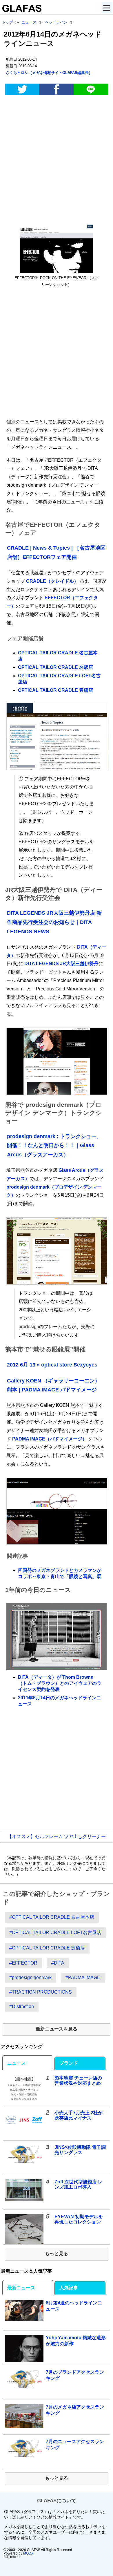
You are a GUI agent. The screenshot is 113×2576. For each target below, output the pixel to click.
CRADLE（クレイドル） (52, 581)
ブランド (69, 2063)
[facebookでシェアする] (57, 89)
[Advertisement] (57, 161)
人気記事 (69, 2288)
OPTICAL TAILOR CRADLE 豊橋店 (55, 690)
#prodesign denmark (30, 1977)
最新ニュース (21, 2288)
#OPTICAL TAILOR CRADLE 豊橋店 (47, 1948)
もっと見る (57, 2253)
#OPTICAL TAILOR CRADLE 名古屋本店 (52, 1917)
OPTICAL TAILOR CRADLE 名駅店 (55, 667)
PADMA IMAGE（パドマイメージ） (50, 1439)
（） (49, 73)
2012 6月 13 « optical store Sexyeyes (52, 1365)
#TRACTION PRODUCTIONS (41, 1992)
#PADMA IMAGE (83, 1977)
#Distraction (22, 2007)
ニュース (17, 2063)
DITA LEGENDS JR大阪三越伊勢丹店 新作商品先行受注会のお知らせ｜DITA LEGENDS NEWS (54, 922)
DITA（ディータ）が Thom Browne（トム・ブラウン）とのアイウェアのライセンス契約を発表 (60, 1683)
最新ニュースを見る (57, 2029)
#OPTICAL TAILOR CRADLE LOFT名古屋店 (55, 1933)
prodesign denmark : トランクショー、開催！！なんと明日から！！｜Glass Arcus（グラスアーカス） (54, 1146)
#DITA (58, 1963)
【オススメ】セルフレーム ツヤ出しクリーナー (57, 1836)
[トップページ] (21, 10)
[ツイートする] (22, 89)
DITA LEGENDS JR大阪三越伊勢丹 (61, 964)
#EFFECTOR (23, 1963)
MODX (28, 2553)
